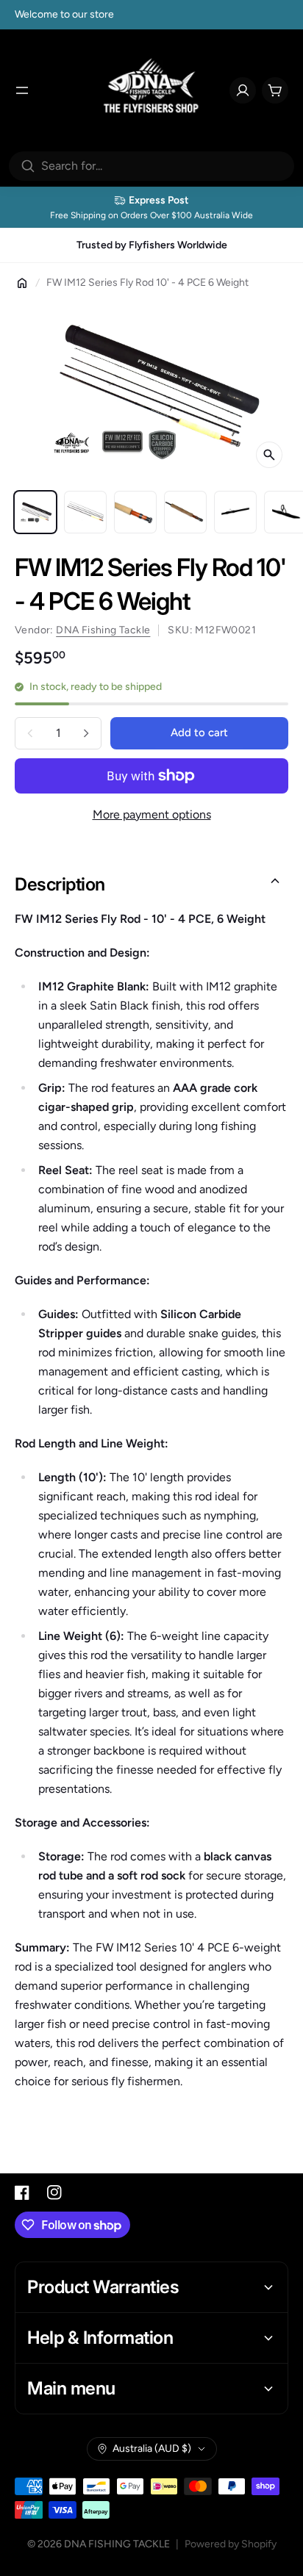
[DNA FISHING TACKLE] (151, 90)
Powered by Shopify (231, 2544)
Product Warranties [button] (103, 2287)
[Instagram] (54, 2192)
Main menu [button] (71, 2388)
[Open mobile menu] (22, 90)
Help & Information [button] (100, 2338)
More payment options (152, 814)
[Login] (243, 90)
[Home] (22, 283)
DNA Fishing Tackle (103, 630)
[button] (151, 885)
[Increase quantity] (86, 733)
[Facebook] (22, 2192)
